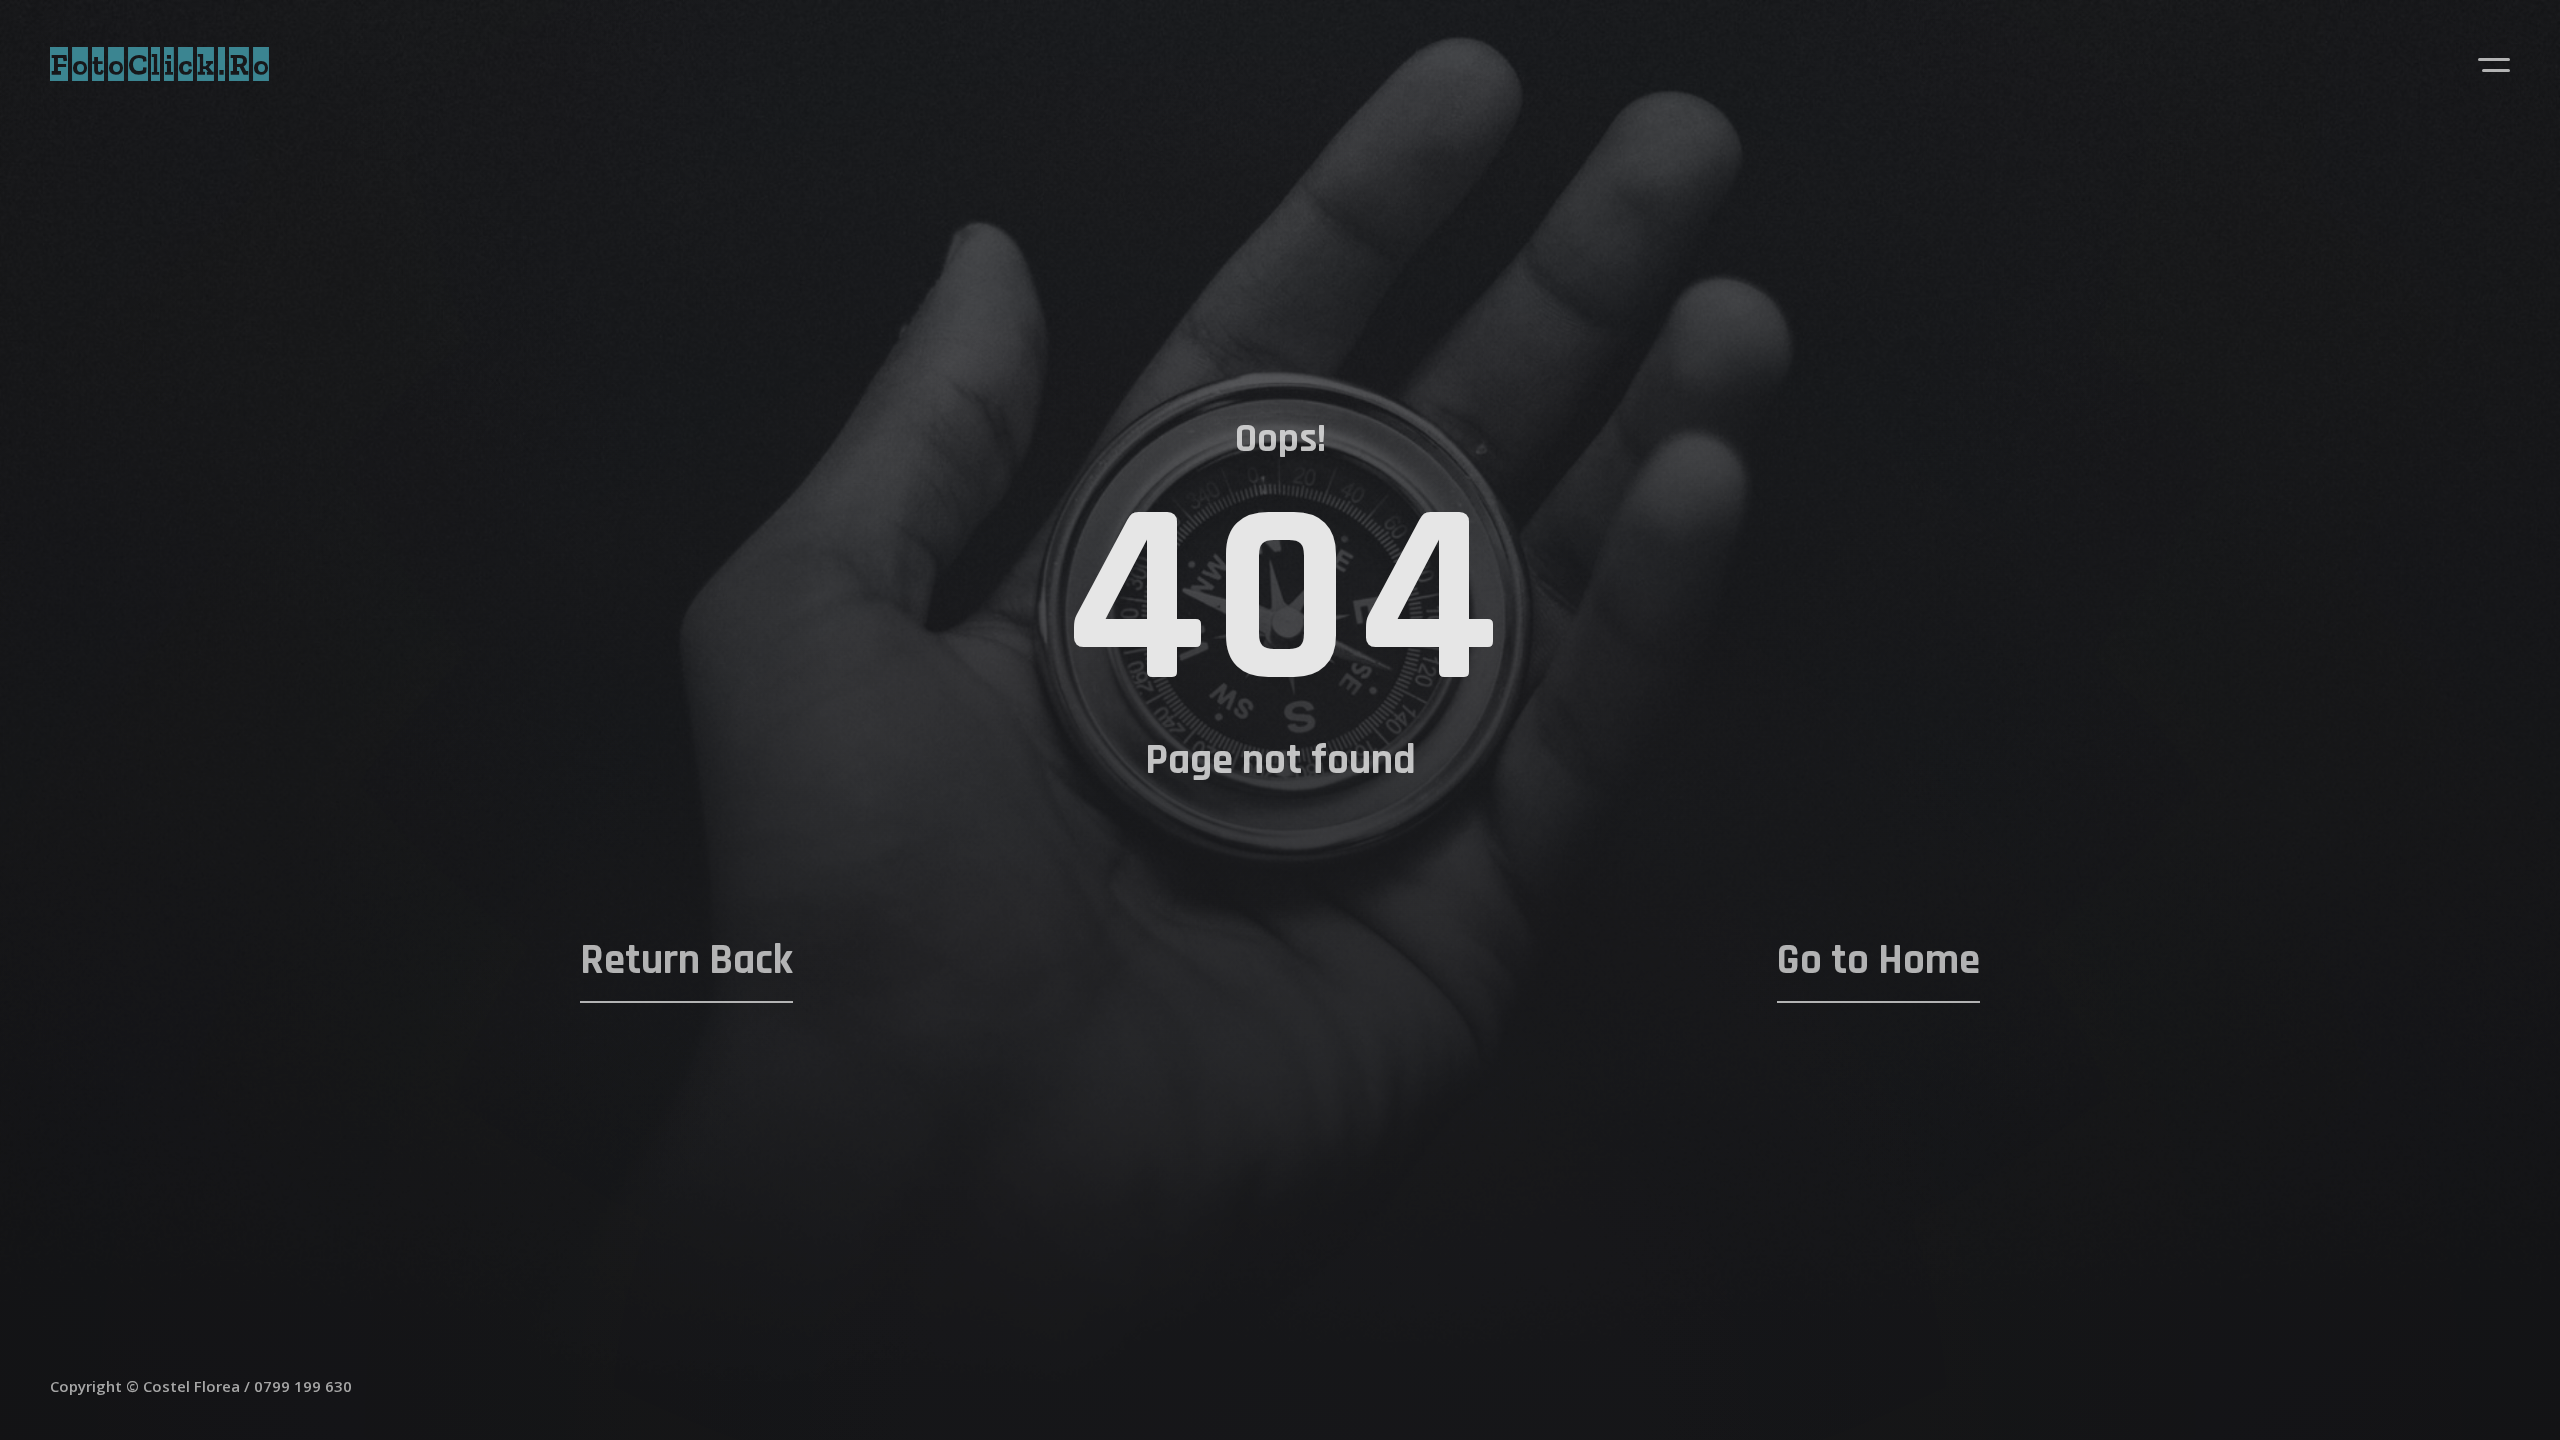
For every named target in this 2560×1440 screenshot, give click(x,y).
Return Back (686, 960)
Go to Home (1878, 960)
